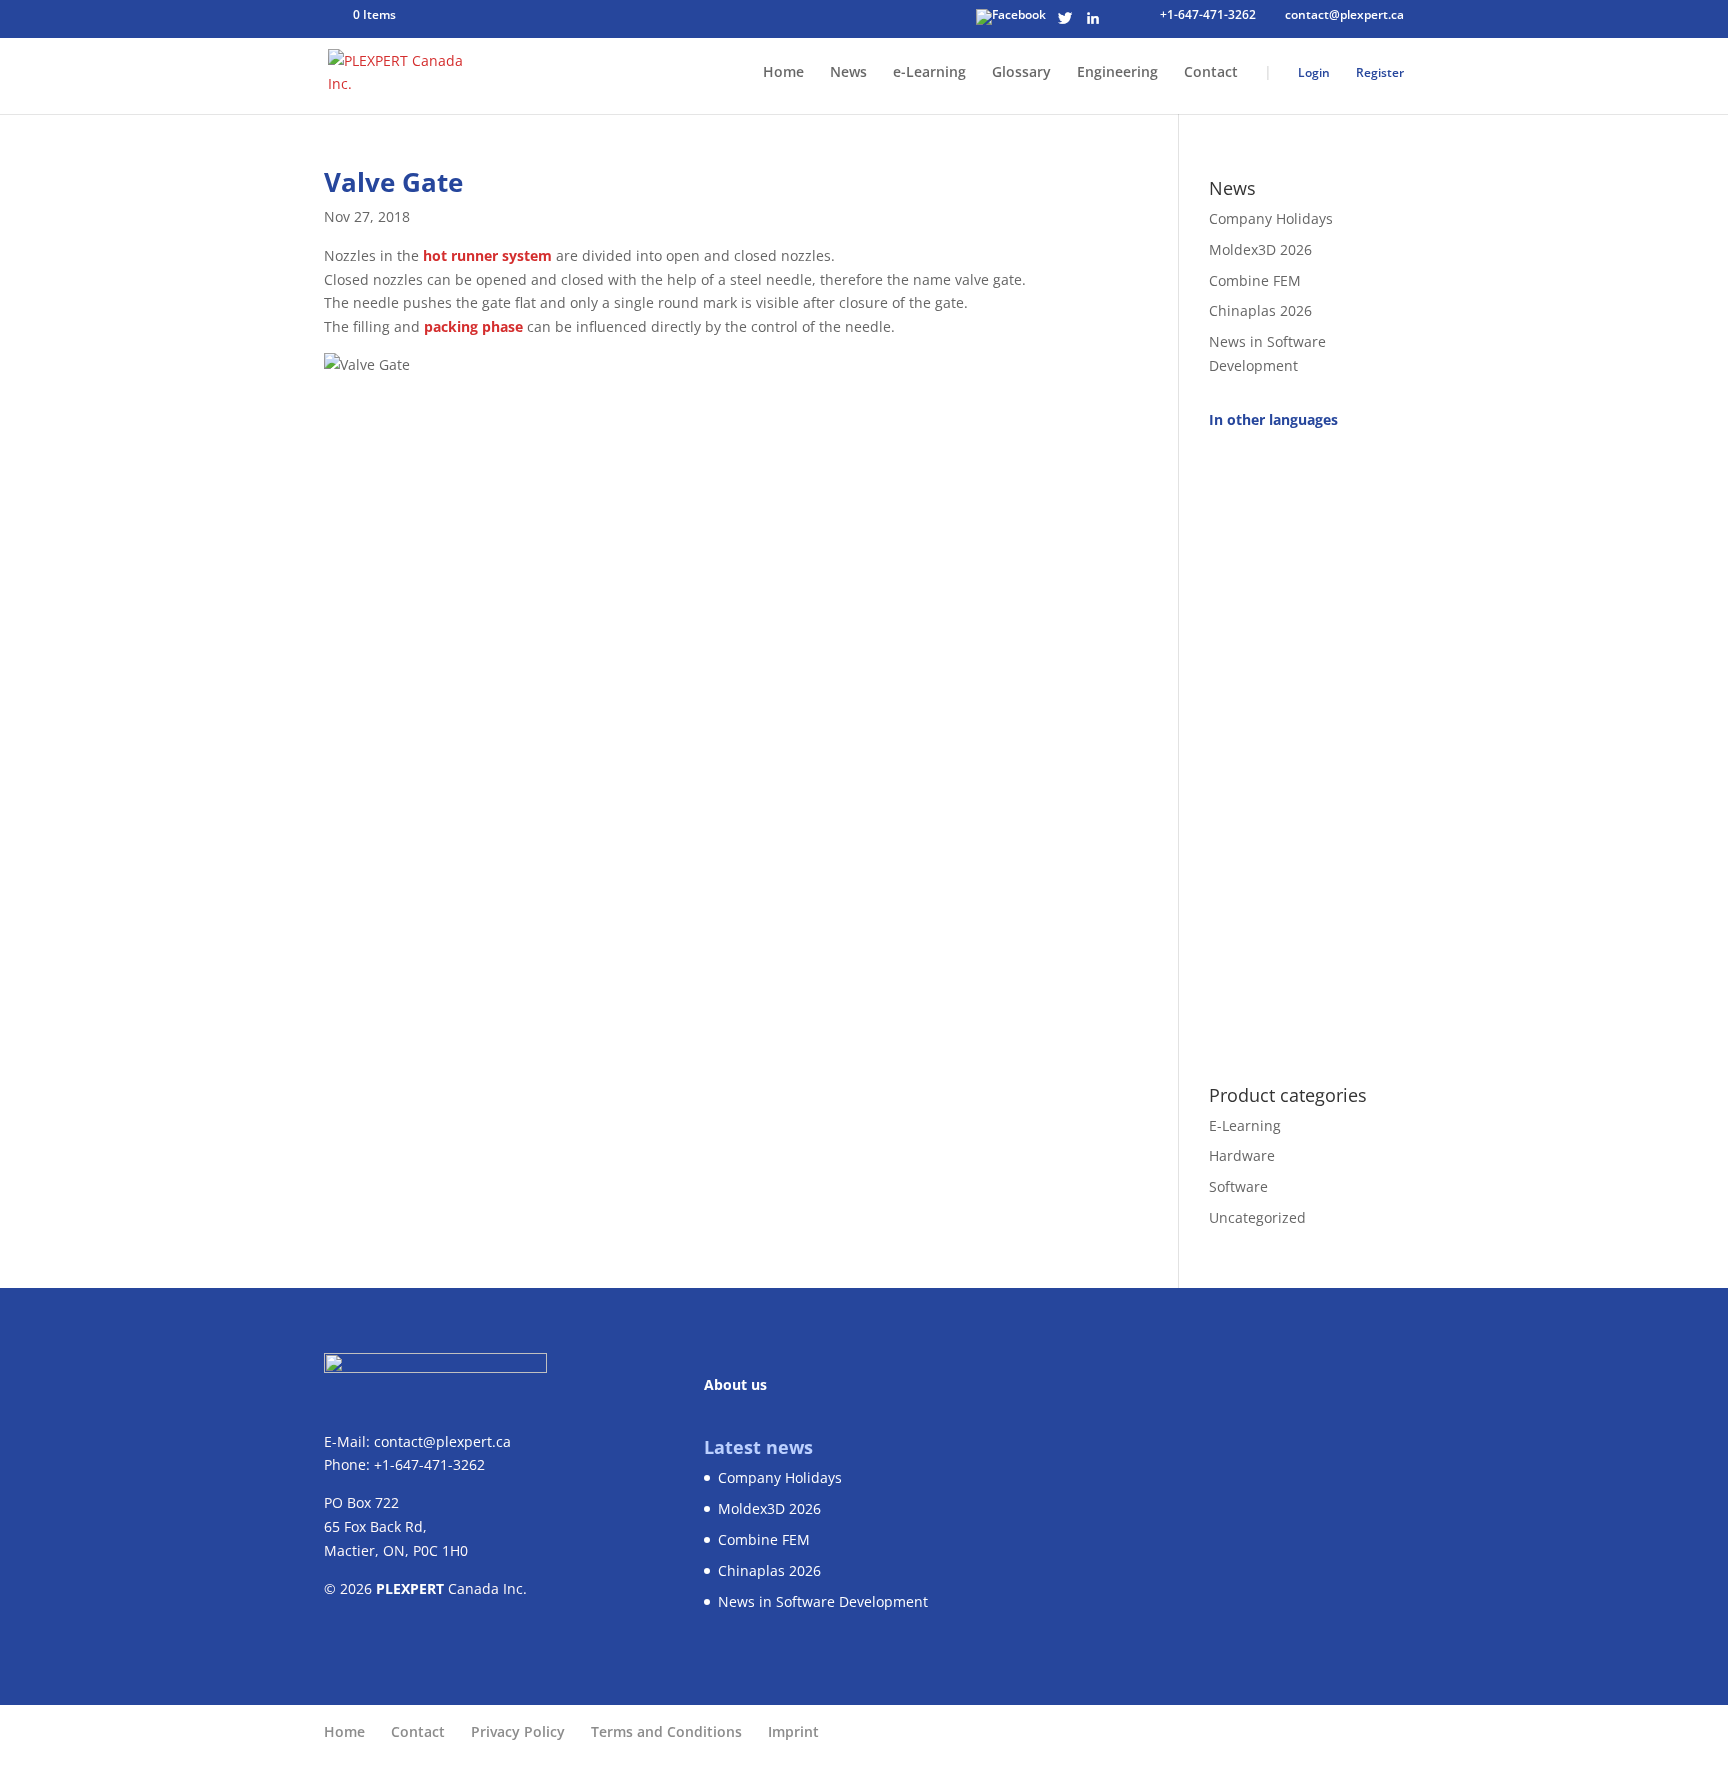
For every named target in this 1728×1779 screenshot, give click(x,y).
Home (783, 73)
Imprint (793, 1731)
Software (1238, 1186)
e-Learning (929, 73)
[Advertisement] (1306, 746)
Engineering (1117, 73)
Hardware (1242, 1155)
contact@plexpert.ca (442, 1441)
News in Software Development (823, 1601)
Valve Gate (393, 182)
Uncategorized (1257, 1217)
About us (735, 1384)
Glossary (1021, 73)
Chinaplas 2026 (1260, 310)
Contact (1211, 73)
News (848, 73)
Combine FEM (1255, 280)
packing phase (473, 326)
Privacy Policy (518, 1731)
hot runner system (487, 255)
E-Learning (1245, 1125)
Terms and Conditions (666, 1731)
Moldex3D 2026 (1260, 249)
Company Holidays (1271, 218)
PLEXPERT (410, 1588)
